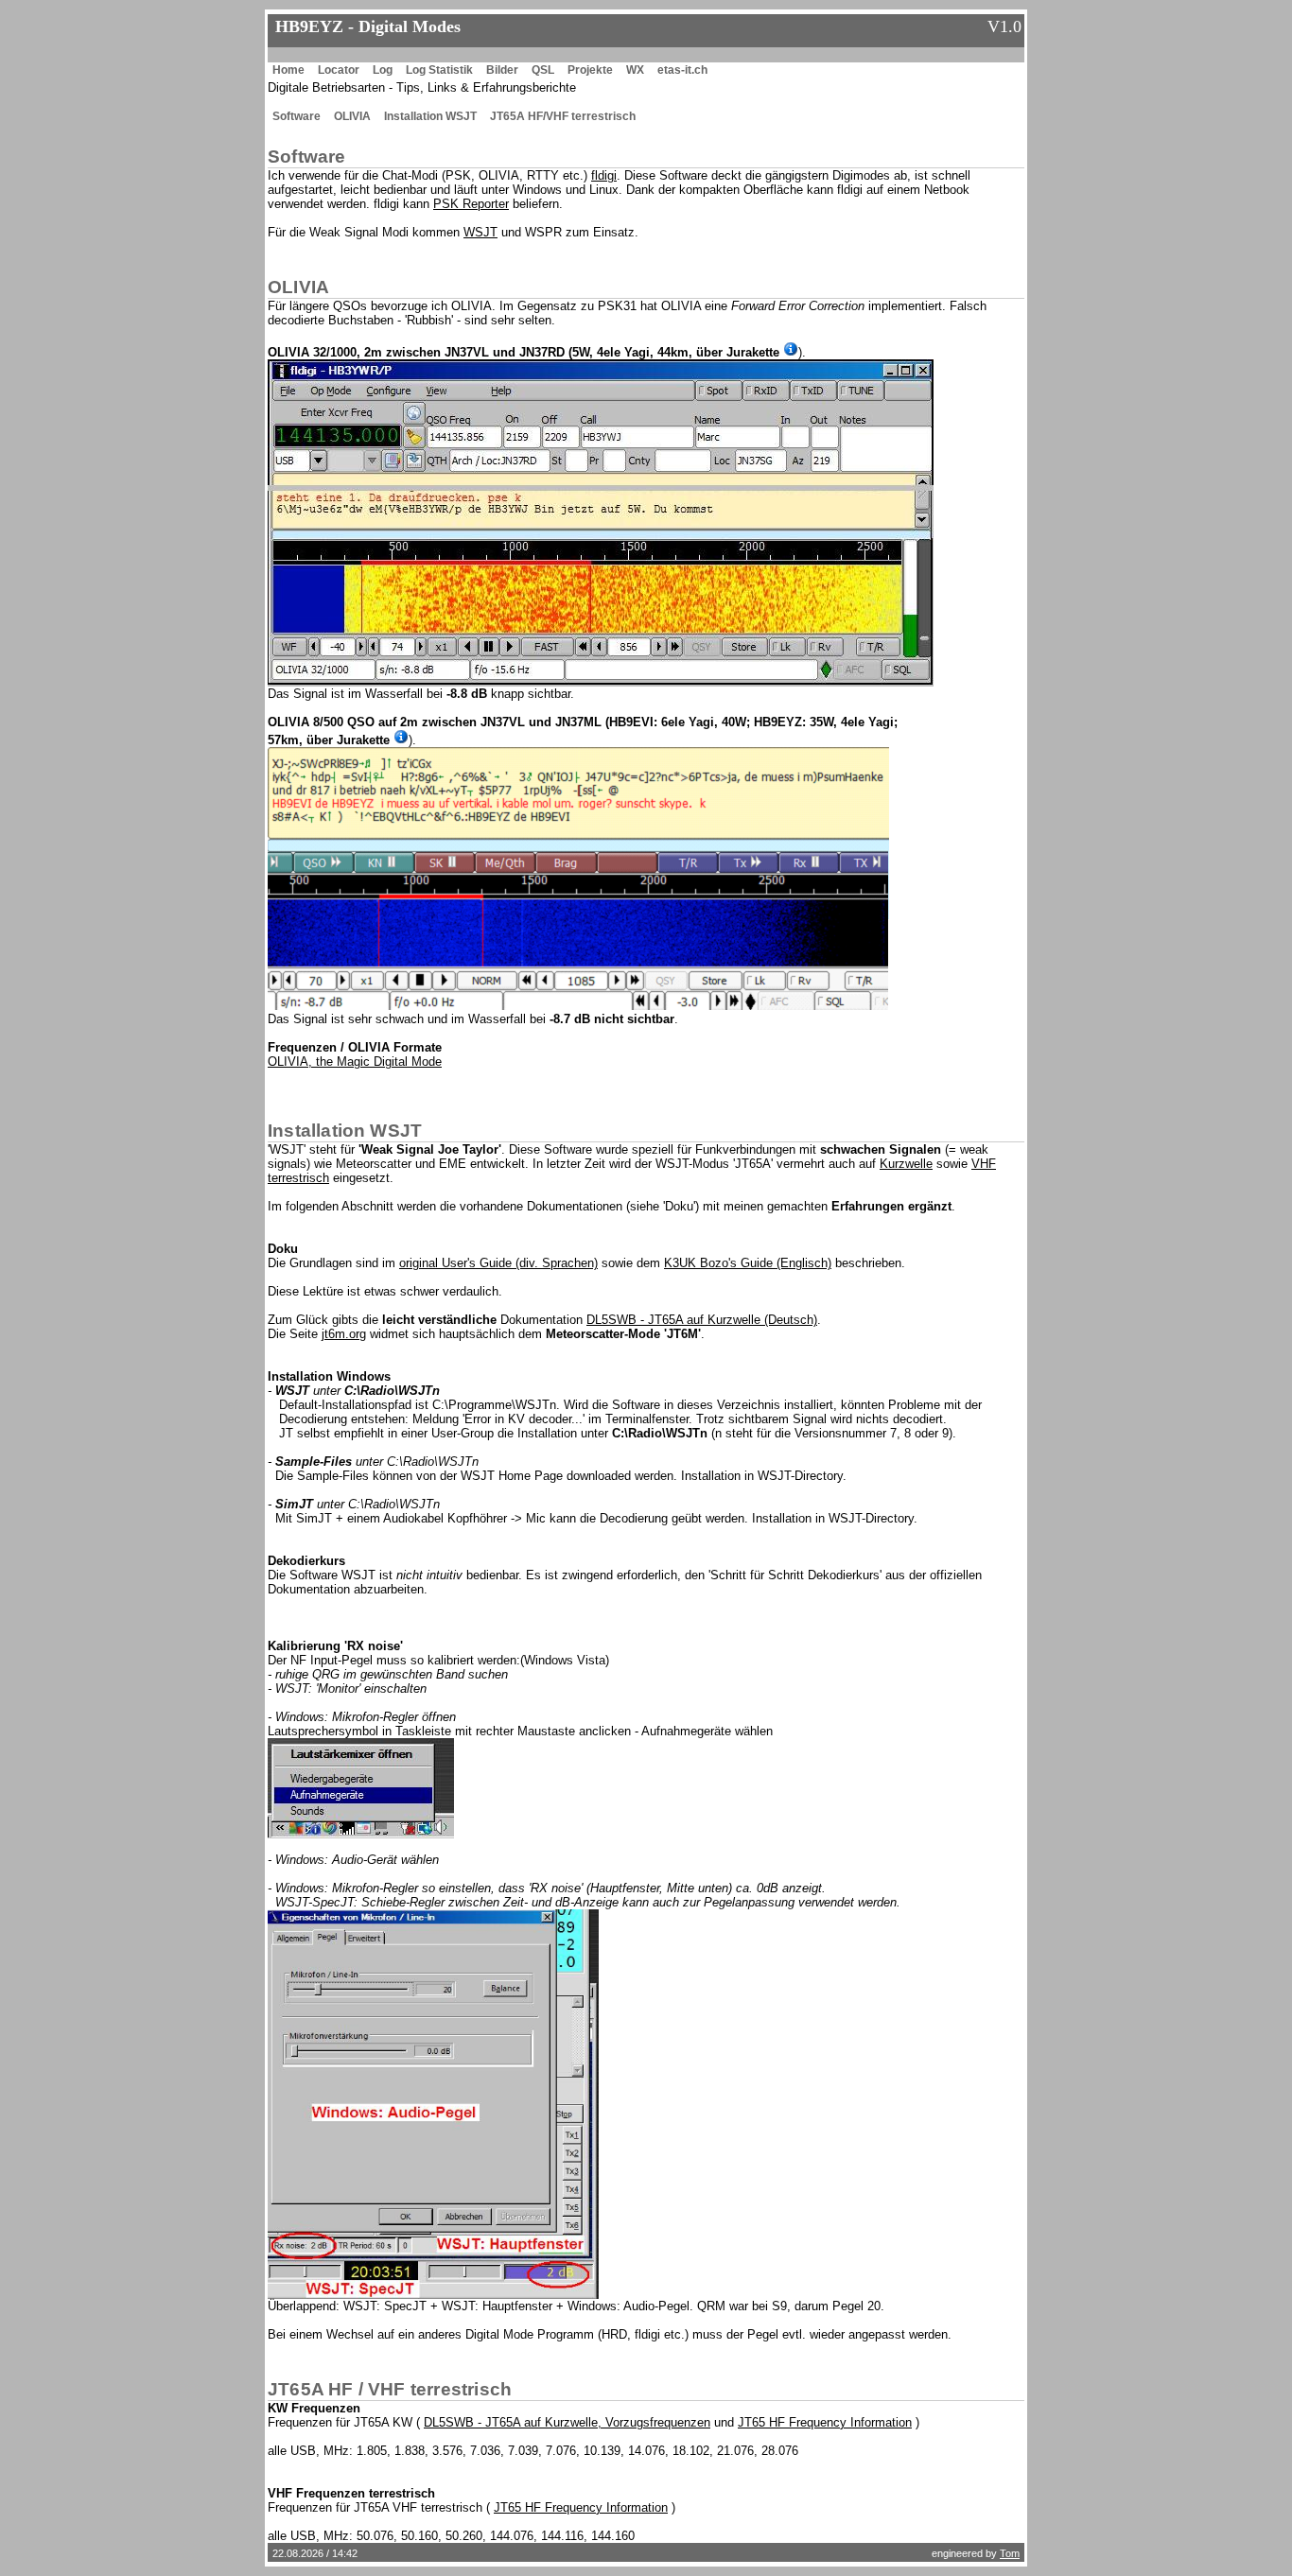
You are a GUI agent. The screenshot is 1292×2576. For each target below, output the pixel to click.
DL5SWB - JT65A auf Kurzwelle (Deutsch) (702, 1320)
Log (383, 70)
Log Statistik (439, 70)
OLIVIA (352, 116)
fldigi (604, 175)
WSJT (480, 232)
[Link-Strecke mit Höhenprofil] (791, 349)
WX (635, 70)
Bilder (502, 70)
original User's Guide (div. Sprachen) (498, 1263)
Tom (1010, 2553)
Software (297, 116)
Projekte (590, 70)
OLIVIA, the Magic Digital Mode (355, 1062)
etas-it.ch (682, 70)
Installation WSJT (430, 116)
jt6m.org (344, 1334)
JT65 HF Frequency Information (825, 2422)
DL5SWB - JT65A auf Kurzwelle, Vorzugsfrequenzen (567, 2422)
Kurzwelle (906, 1164)
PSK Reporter (471, 204)
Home (288, 70)
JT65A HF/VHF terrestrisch (563, 116)
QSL (543, 70)
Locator (339, 70)
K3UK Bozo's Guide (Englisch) (748, 1263)
